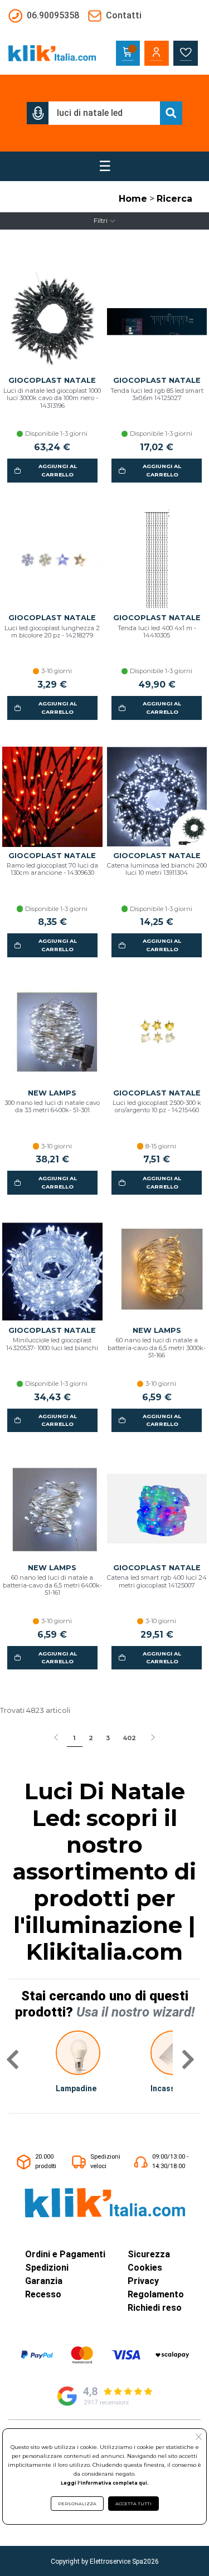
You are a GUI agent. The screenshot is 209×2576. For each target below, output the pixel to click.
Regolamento (156, 2294)
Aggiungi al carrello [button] (58, 470)
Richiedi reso (155, 2308)
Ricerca (174, 199)
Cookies (145, 2268)
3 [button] (108, 1738)
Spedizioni (47, 2268)
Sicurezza (149, 2254)
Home (133, 199)
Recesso (43, 2294)
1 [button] (74, 1738)
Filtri (101, 221)
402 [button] (129, 1738)
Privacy (143, 2281)
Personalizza (77, 2504)
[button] (38, 113)
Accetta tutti (133, 2504)
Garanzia (44, 2281)
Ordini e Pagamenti (65, 2254)
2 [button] (91, 1738)
